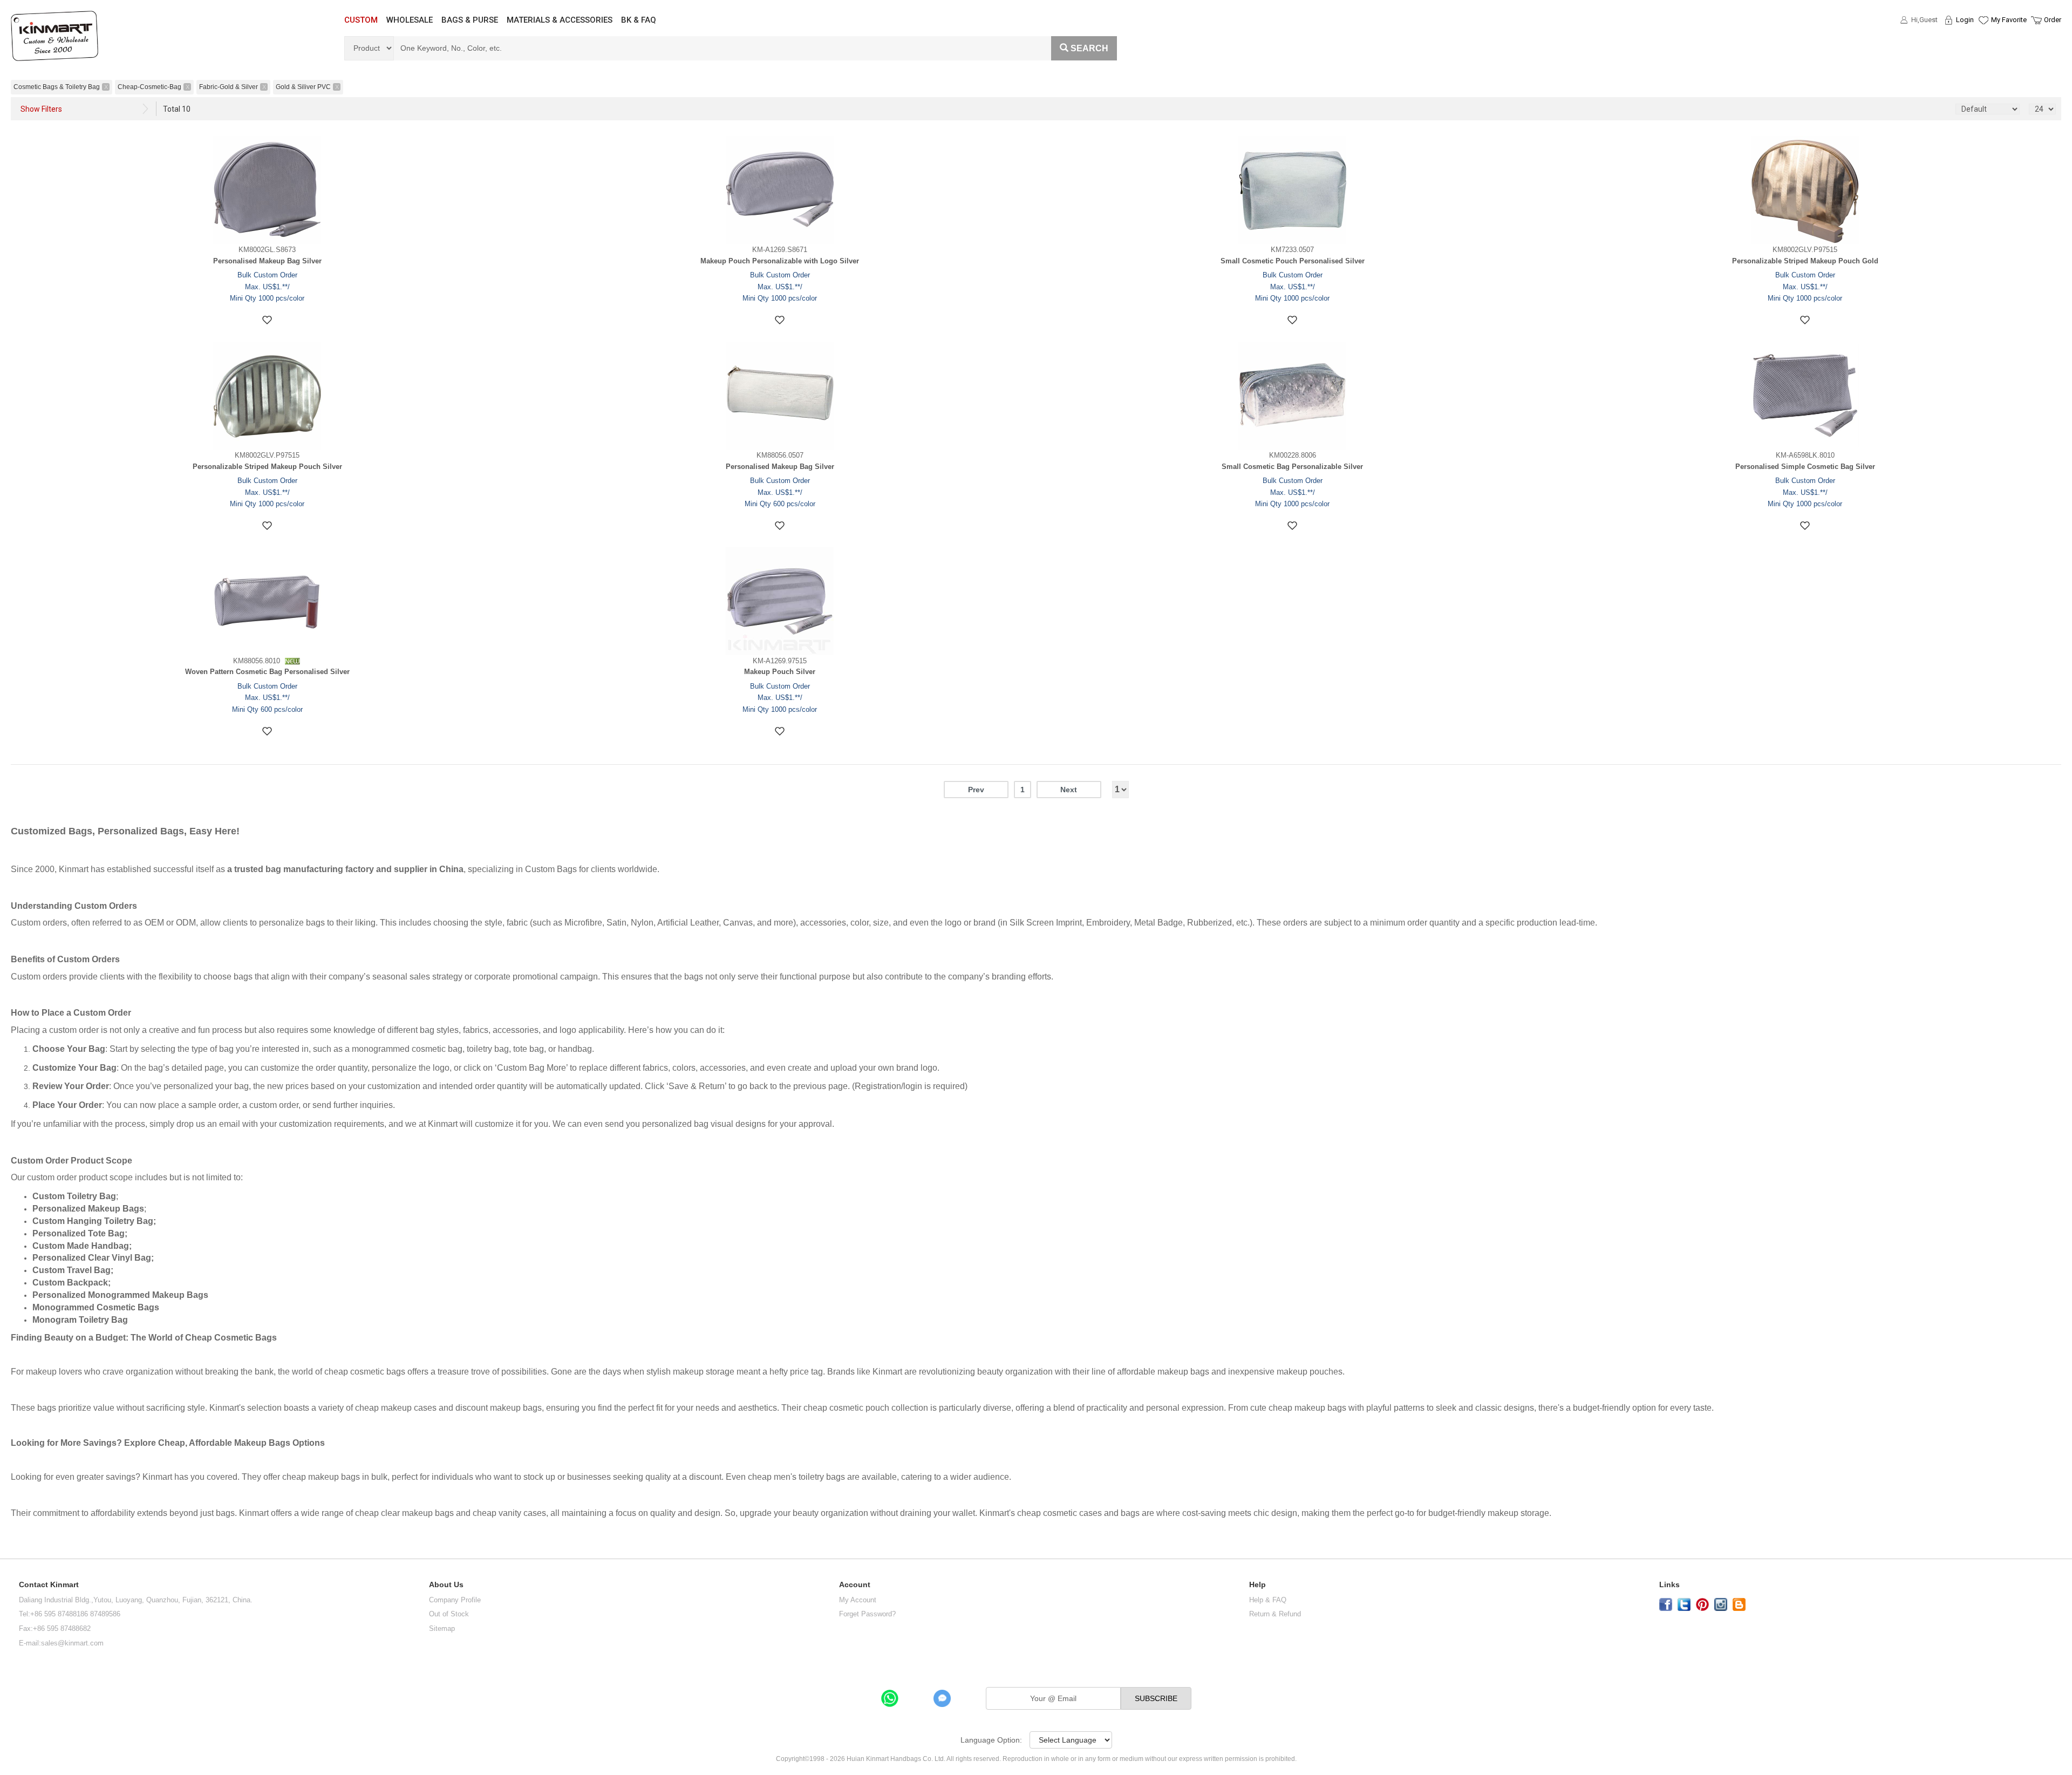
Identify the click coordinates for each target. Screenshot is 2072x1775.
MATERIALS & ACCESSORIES (560, 20)
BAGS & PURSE (470, 20)
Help (1257, 1585)
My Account (858, 1600)
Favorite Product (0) (1983, 39)
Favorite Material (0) (1983, 55)
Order (2053, 20)
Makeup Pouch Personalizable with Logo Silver (780, 261)
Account (855, 1585)
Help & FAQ (1268, 1600)
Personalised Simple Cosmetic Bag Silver (1805, 467)
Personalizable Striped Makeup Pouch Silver (267, 467)
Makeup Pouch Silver (780, 672)
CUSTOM (361, 20)
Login (1965, 20)
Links (1669, 1585)
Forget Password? (867, 1614)
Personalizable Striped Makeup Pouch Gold (1805, 261)
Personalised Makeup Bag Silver (267, 261)
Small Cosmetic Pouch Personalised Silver (1293, 261)
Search (1089, 48)
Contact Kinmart (49, 1585)
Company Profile (455, 1600)
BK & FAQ (639, 20)
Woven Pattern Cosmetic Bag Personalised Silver (267, 672)
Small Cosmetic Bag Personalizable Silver (1292, 467)
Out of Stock (449, 1614)
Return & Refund (1275, 1614)
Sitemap (442, 1628)
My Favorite (2009, 20)
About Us (446, 1585)
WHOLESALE (410, 20)
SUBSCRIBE (1156, 1698)
